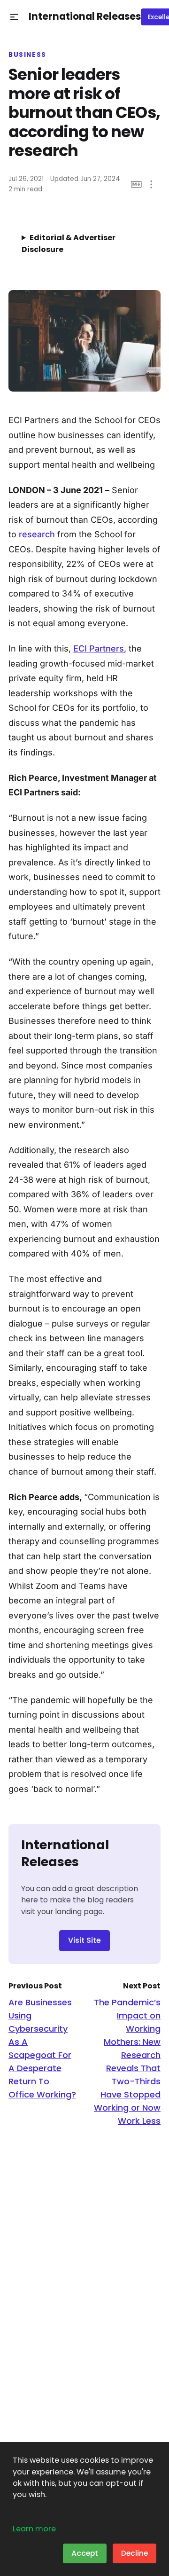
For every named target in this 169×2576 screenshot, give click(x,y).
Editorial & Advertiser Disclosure (69, 243)
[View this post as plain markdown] (136, 185)
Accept (85, 2553)
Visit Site (84, 1940)
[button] (14, 17)
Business (27, 55)
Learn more (34, 2529)
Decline (134, 2553)
